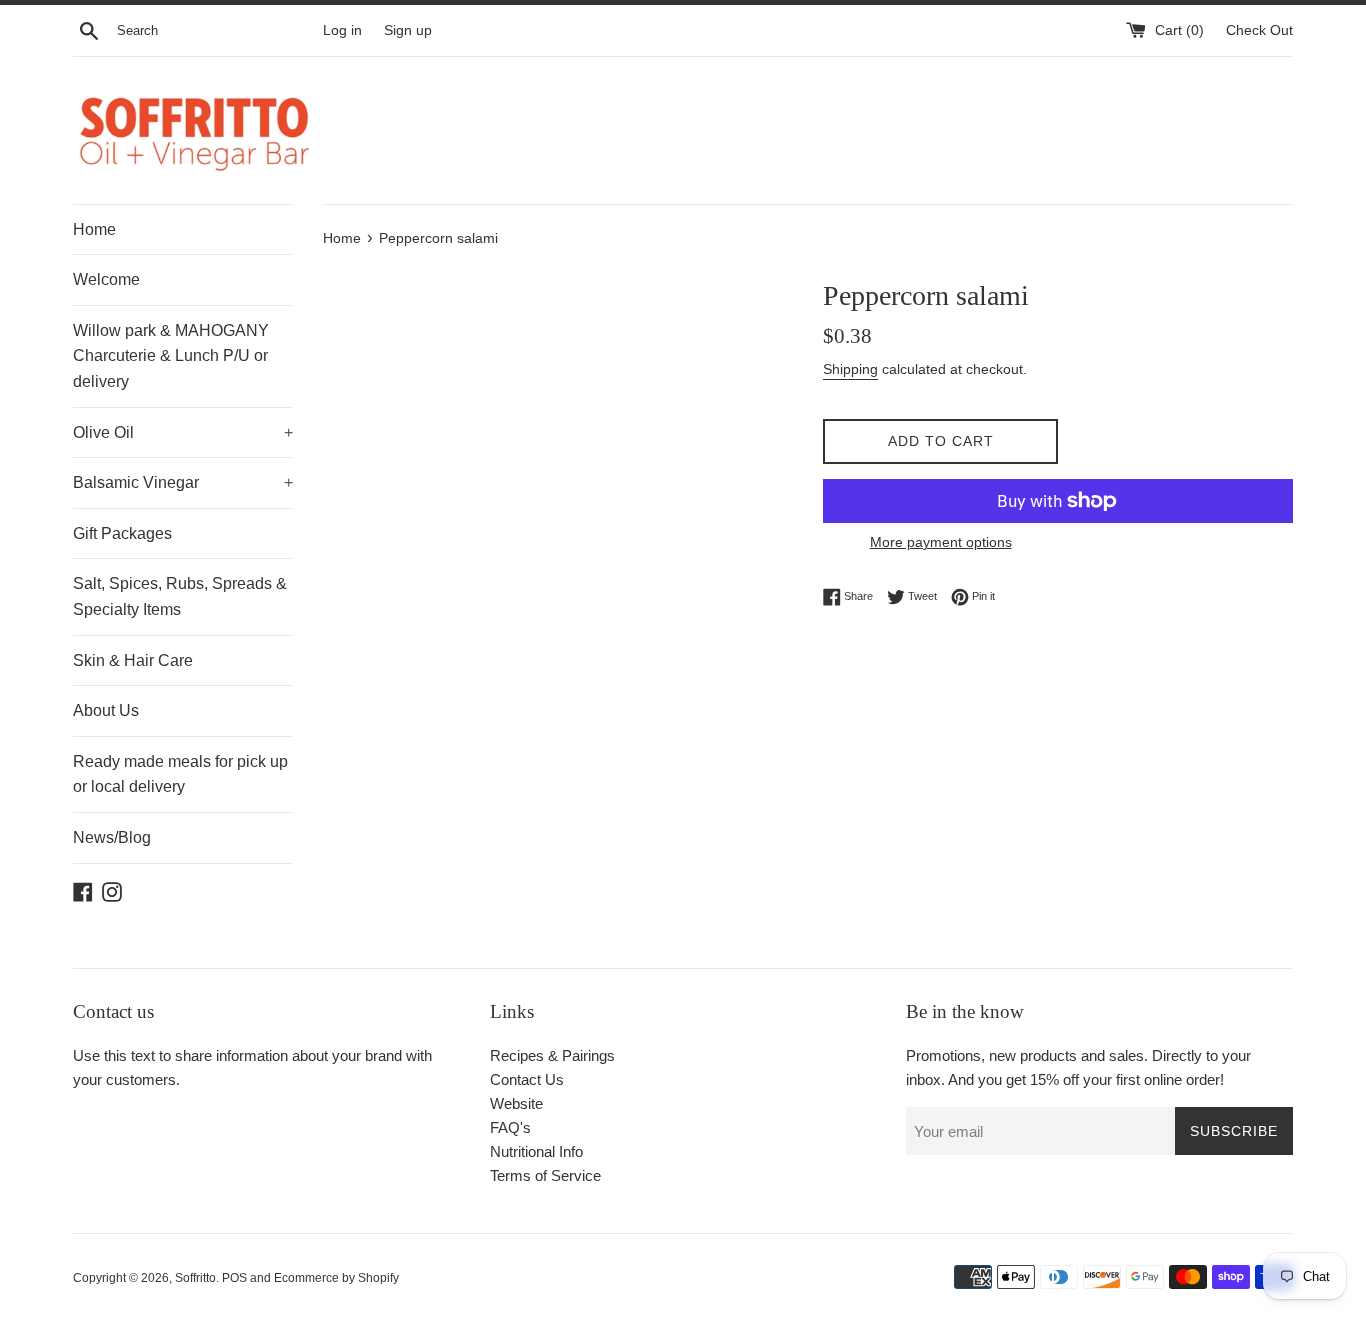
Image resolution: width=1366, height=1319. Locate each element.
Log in (342, 30)
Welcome (106, 279)
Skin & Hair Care (133, 660)
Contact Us (527, 1079)
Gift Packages (122, 533)
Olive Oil (183, 432)
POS (234, 1278)
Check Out (1259, 30)
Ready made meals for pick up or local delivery (180, 774)
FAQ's (510, 1127)
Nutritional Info (536, 1151)
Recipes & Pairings (552, 1055)
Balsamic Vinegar (183, 482)
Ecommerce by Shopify (336, 1278)
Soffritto (195, 1278)
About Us (106, 710)
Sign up (408, 30)
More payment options (941, 542)
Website (516, 1103)
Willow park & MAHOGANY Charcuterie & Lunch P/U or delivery (171, 356)
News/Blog (112, 837)
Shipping (850, 369)
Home (94, 229)
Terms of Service (545, 1175)
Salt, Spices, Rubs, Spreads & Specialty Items (180, 596)
